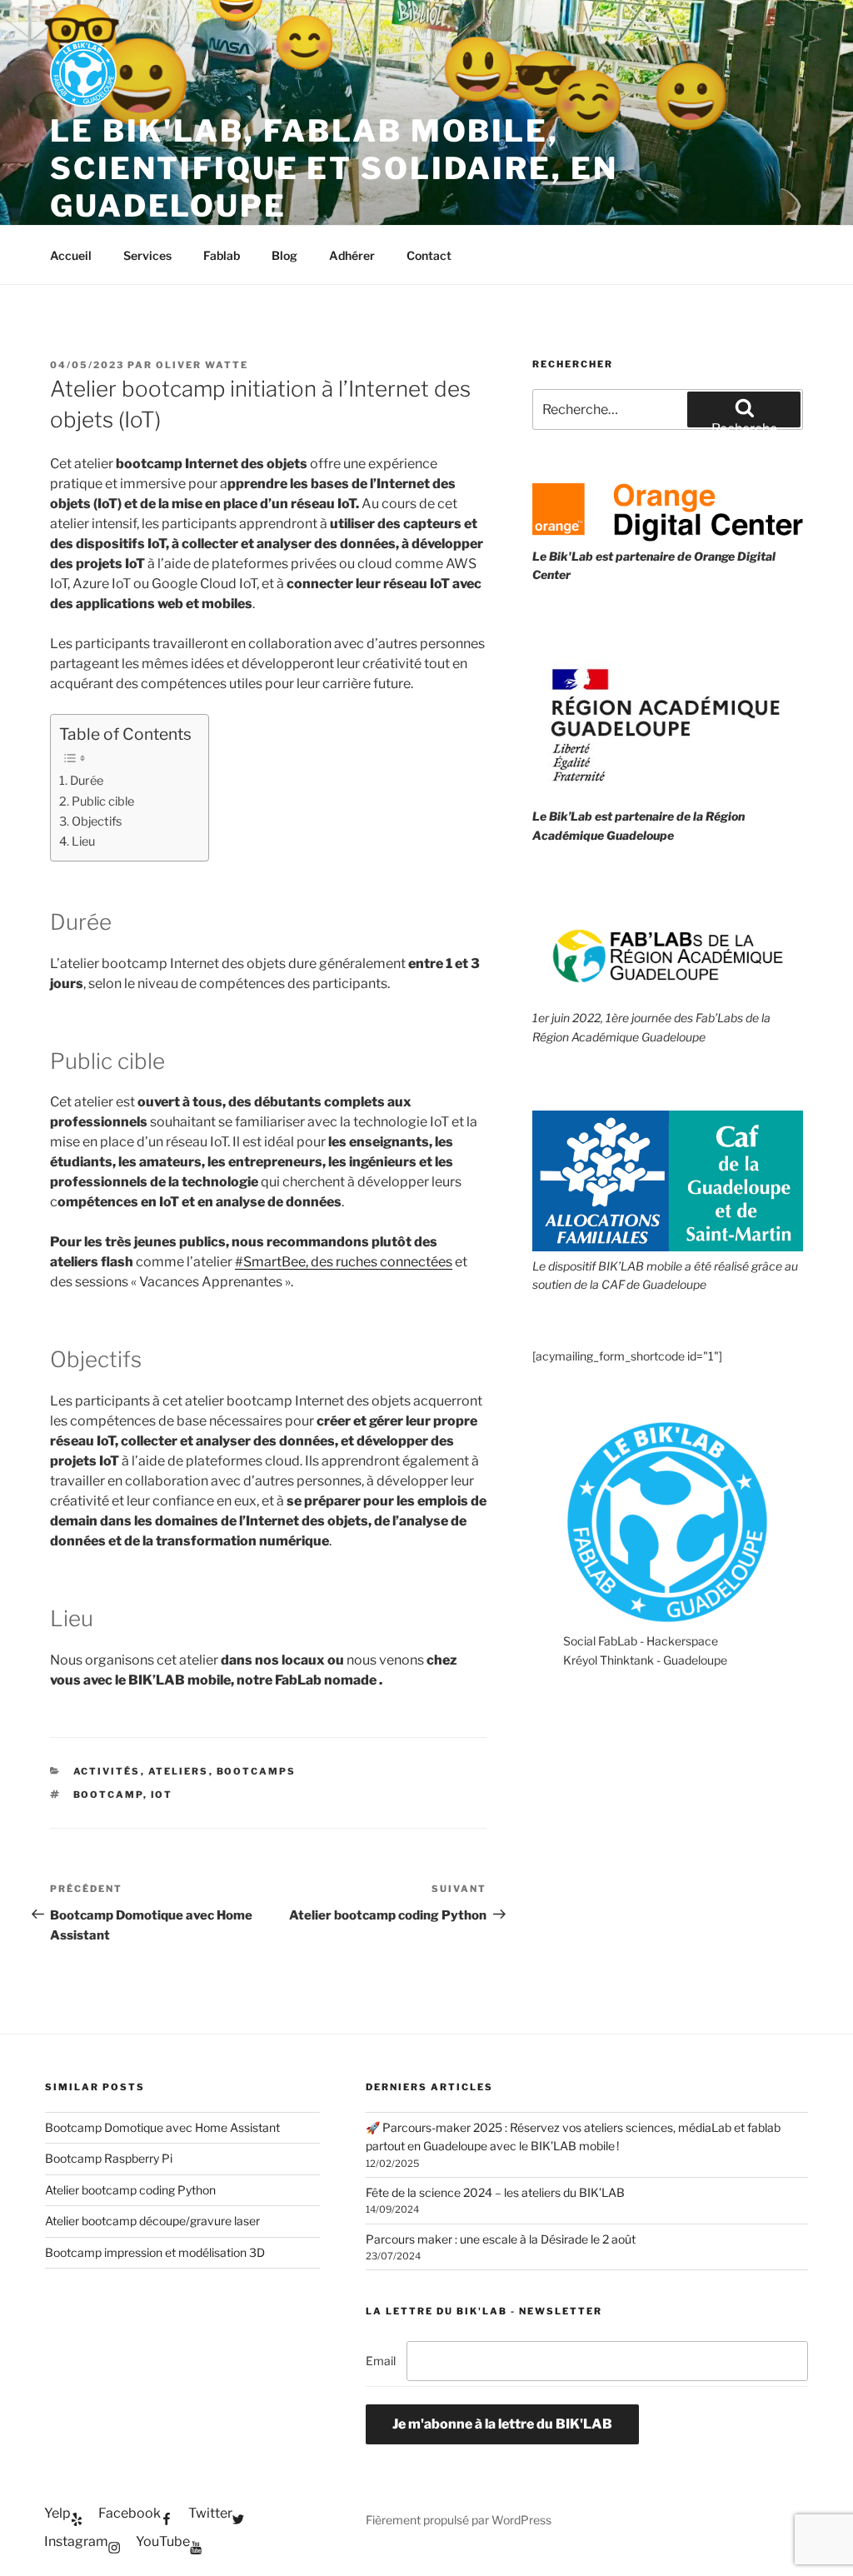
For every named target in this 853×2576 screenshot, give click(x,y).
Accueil (71, 255)
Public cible (103, 801)
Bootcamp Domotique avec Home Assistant (162, 2127)
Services (147, 255)
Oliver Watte (202, 365)
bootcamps (257, 1771)
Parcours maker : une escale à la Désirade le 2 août (501, 2239)
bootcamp (108, 1795)
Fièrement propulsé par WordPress (459, 2520)
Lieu (83, 841)
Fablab (222, 255)
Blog (284, 255)
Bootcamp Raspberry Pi (109, 2158)
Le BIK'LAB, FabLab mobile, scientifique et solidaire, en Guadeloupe (334, 168)
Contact (429, 255)
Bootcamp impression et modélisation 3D (155, 2252)
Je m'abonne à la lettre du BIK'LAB (502, 2424)
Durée (87, 781)
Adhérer (352, 255)
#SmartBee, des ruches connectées (344, 1262)
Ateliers (179, 1771)
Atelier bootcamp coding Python (130, 2190)
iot (162, 1795)
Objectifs (97, 821)
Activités (107, 1771)
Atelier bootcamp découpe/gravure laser (152, 2221)
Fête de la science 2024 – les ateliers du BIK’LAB (495, 2192)
